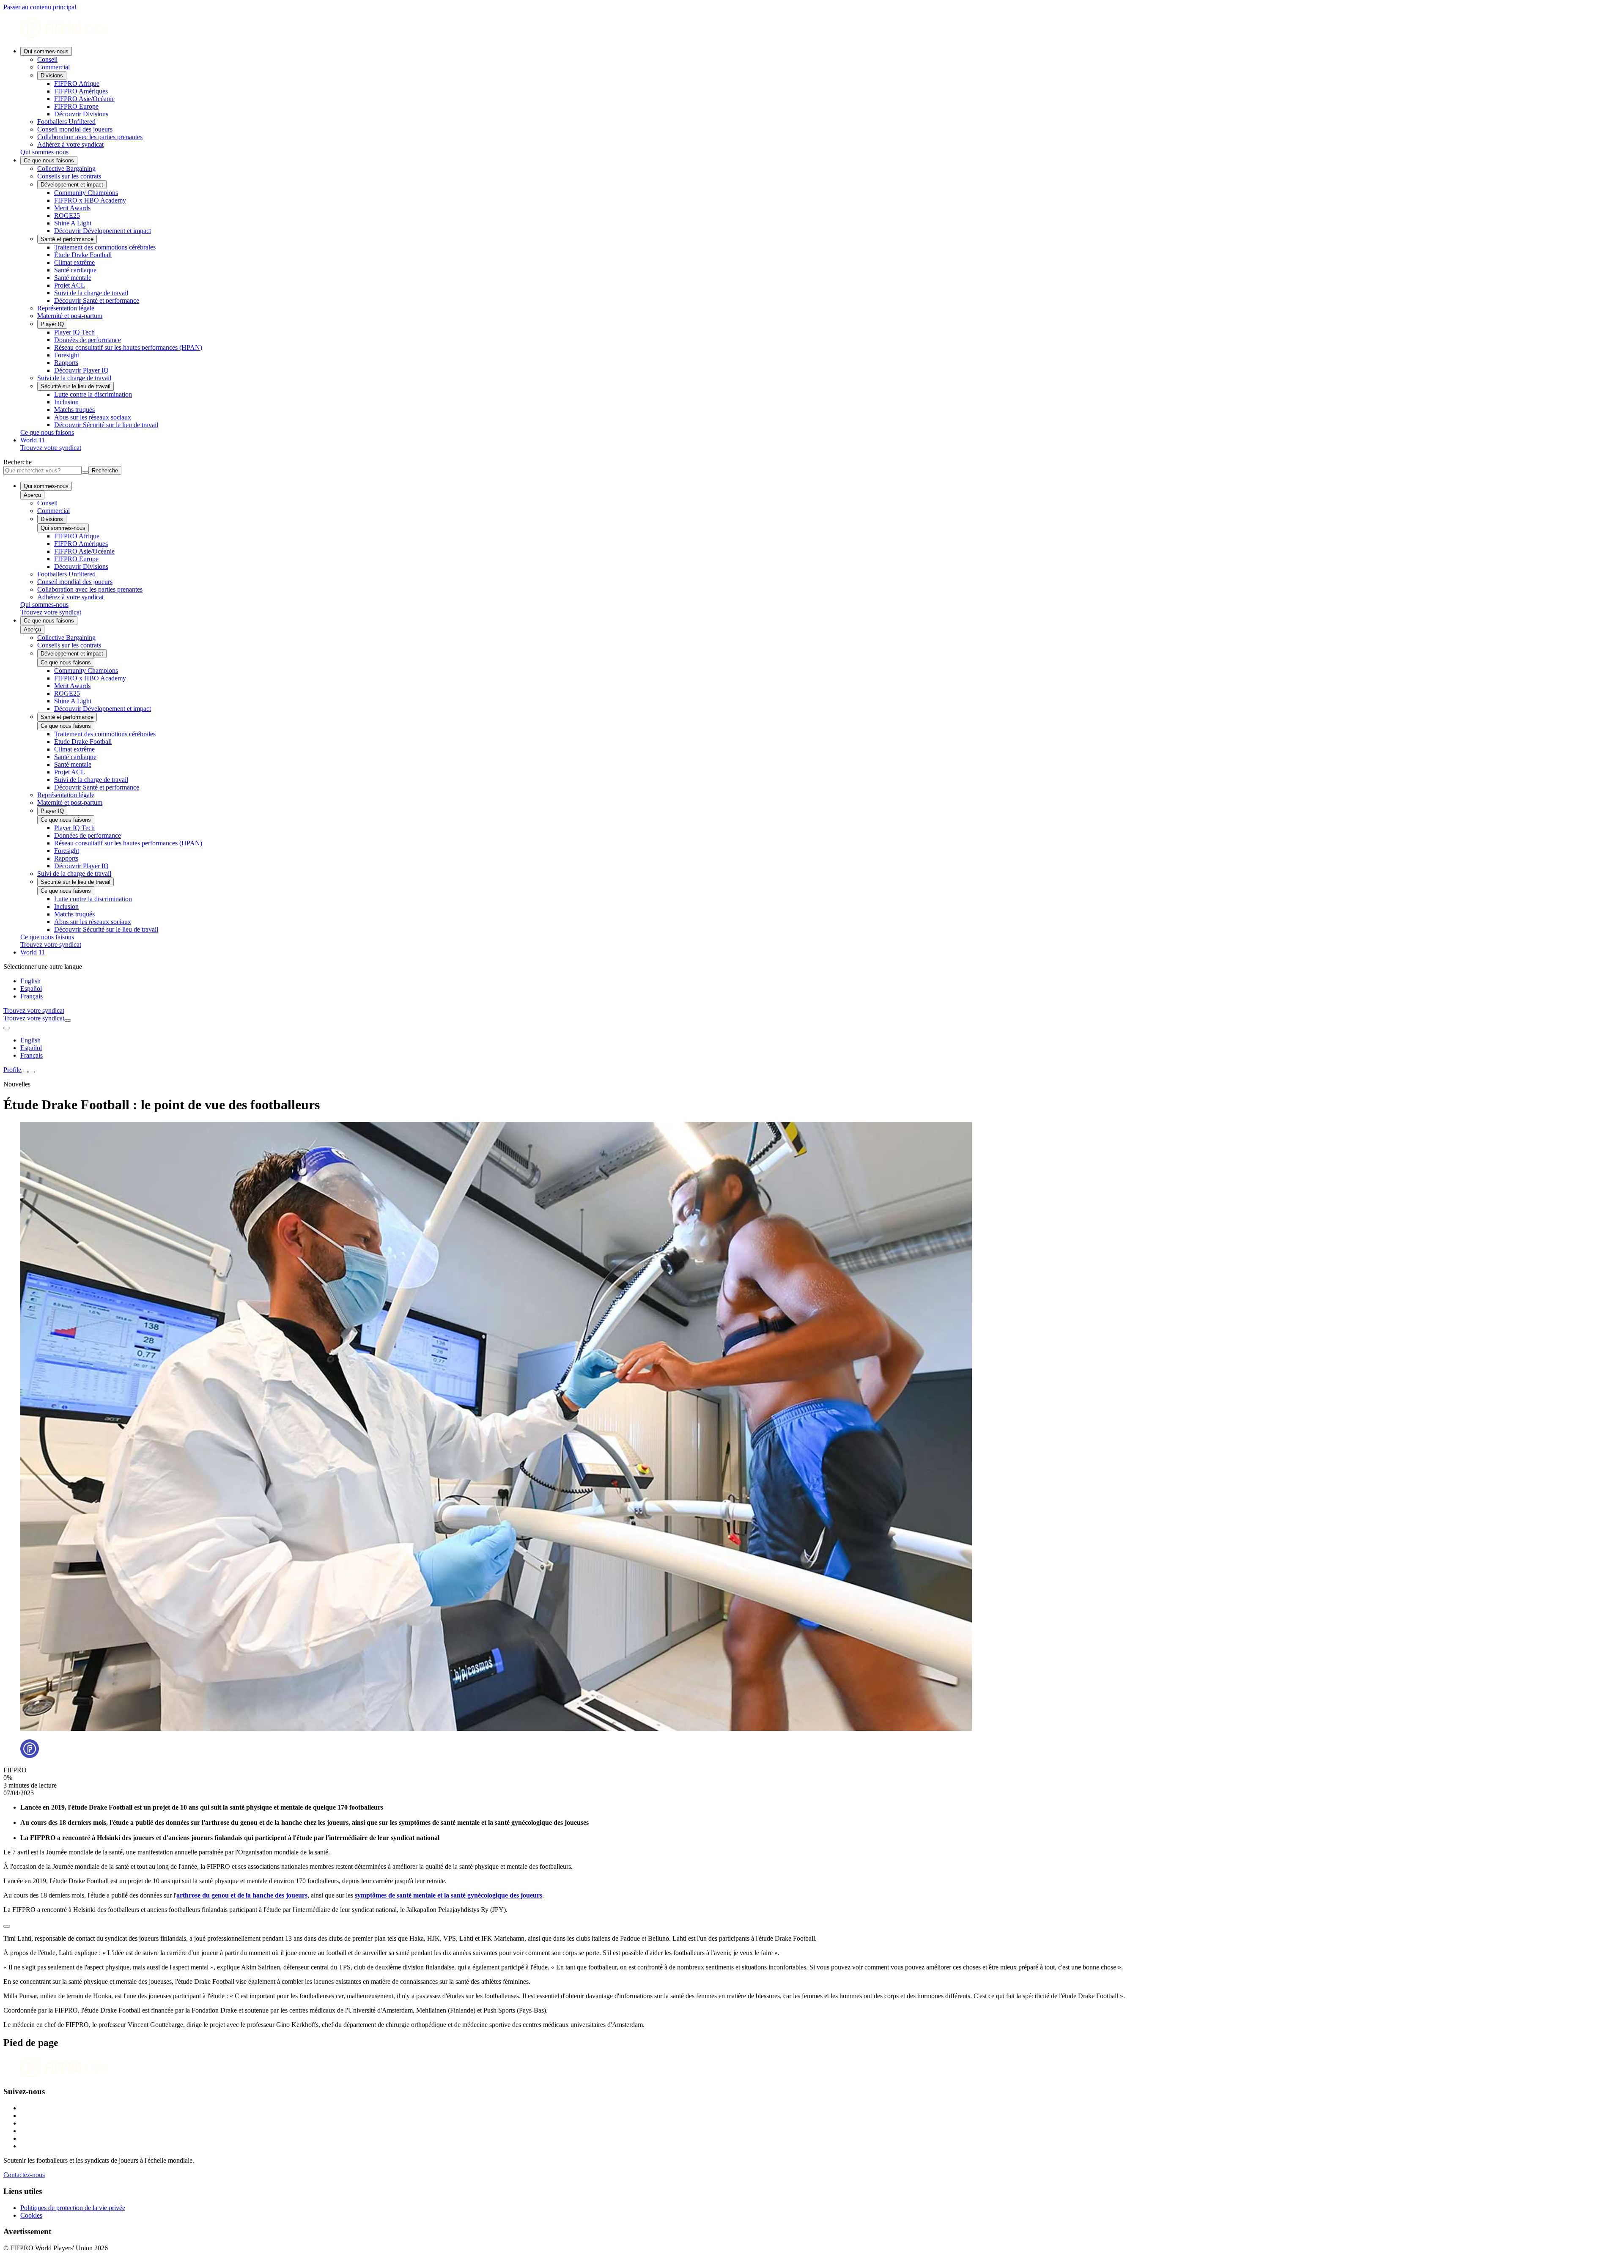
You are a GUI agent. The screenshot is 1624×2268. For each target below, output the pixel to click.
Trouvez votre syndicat (51, 448)
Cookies (31, 2215)
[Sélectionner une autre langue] (7, 1028)
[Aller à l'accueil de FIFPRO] (812, 29)
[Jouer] (7, 1926)
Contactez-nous (24, 2175)
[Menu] (25, 1072)
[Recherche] (68, 1020)
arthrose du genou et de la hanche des (230, 1895)
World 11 (33, 440)
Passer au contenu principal (40, 7)
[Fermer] (31, 1072)
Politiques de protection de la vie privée (73, 2208)
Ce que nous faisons (49, 160)
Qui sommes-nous (46, 51)
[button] (812, 1924)
